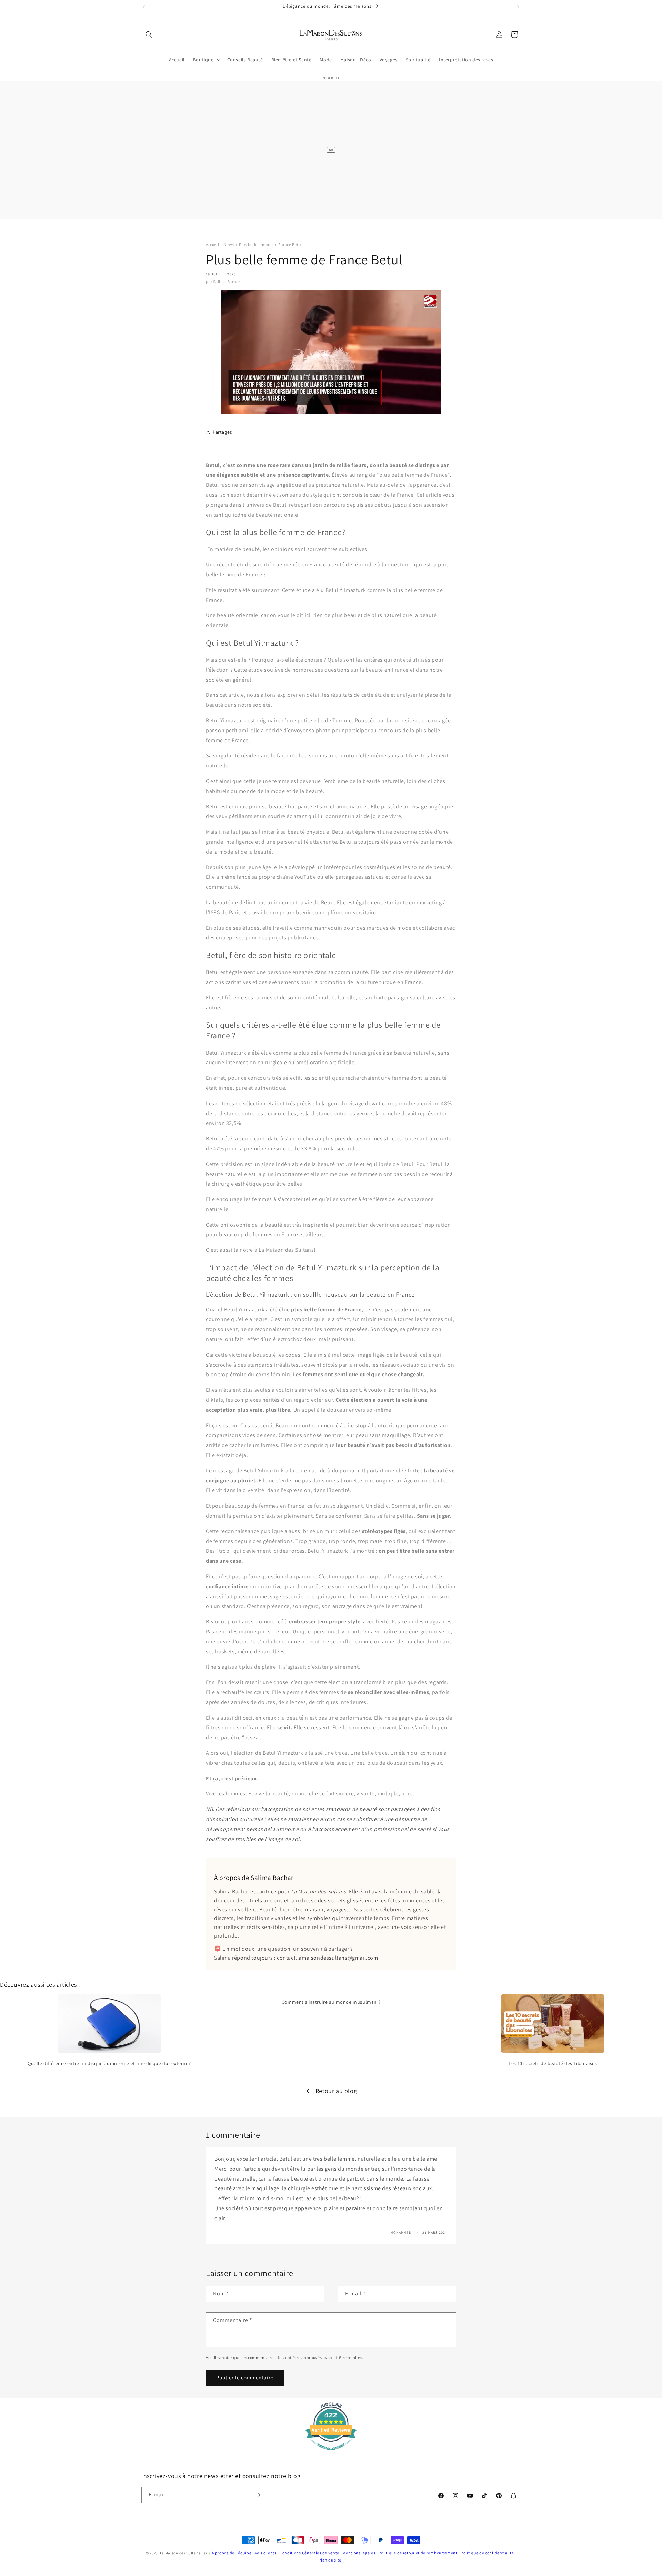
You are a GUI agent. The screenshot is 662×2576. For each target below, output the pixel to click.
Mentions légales (359, 2553)
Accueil (212, 245)
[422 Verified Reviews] (331, 2454)
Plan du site (330, 2560)
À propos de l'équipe (232, 2553)
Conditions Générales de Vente (309, 2553)
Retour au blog (336, 2091)
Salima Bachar (227, 281)
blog (294, 2476)
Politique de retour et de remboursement (418, 2553)
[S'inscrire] (258, 2495)
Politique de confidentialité (487, 2553)
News (229, 245)
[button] (149, 34)
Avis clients (265, 2553)
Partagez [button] (222, 432)
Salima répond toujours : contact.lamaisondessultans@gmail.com (296, 1958)
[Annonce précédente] (144, 7)
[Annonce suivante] (518, 7)
